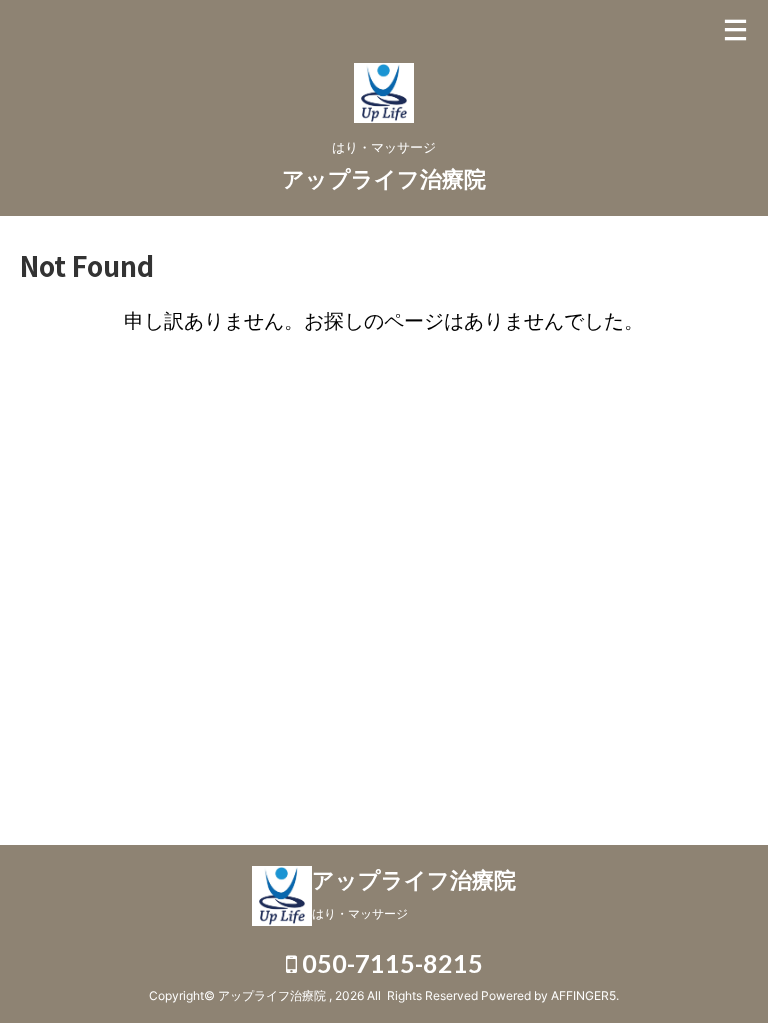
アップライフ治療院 (384, 179)
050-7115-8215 (390, 963)
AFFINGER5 (583, 995)
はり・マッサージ (360, 913)
